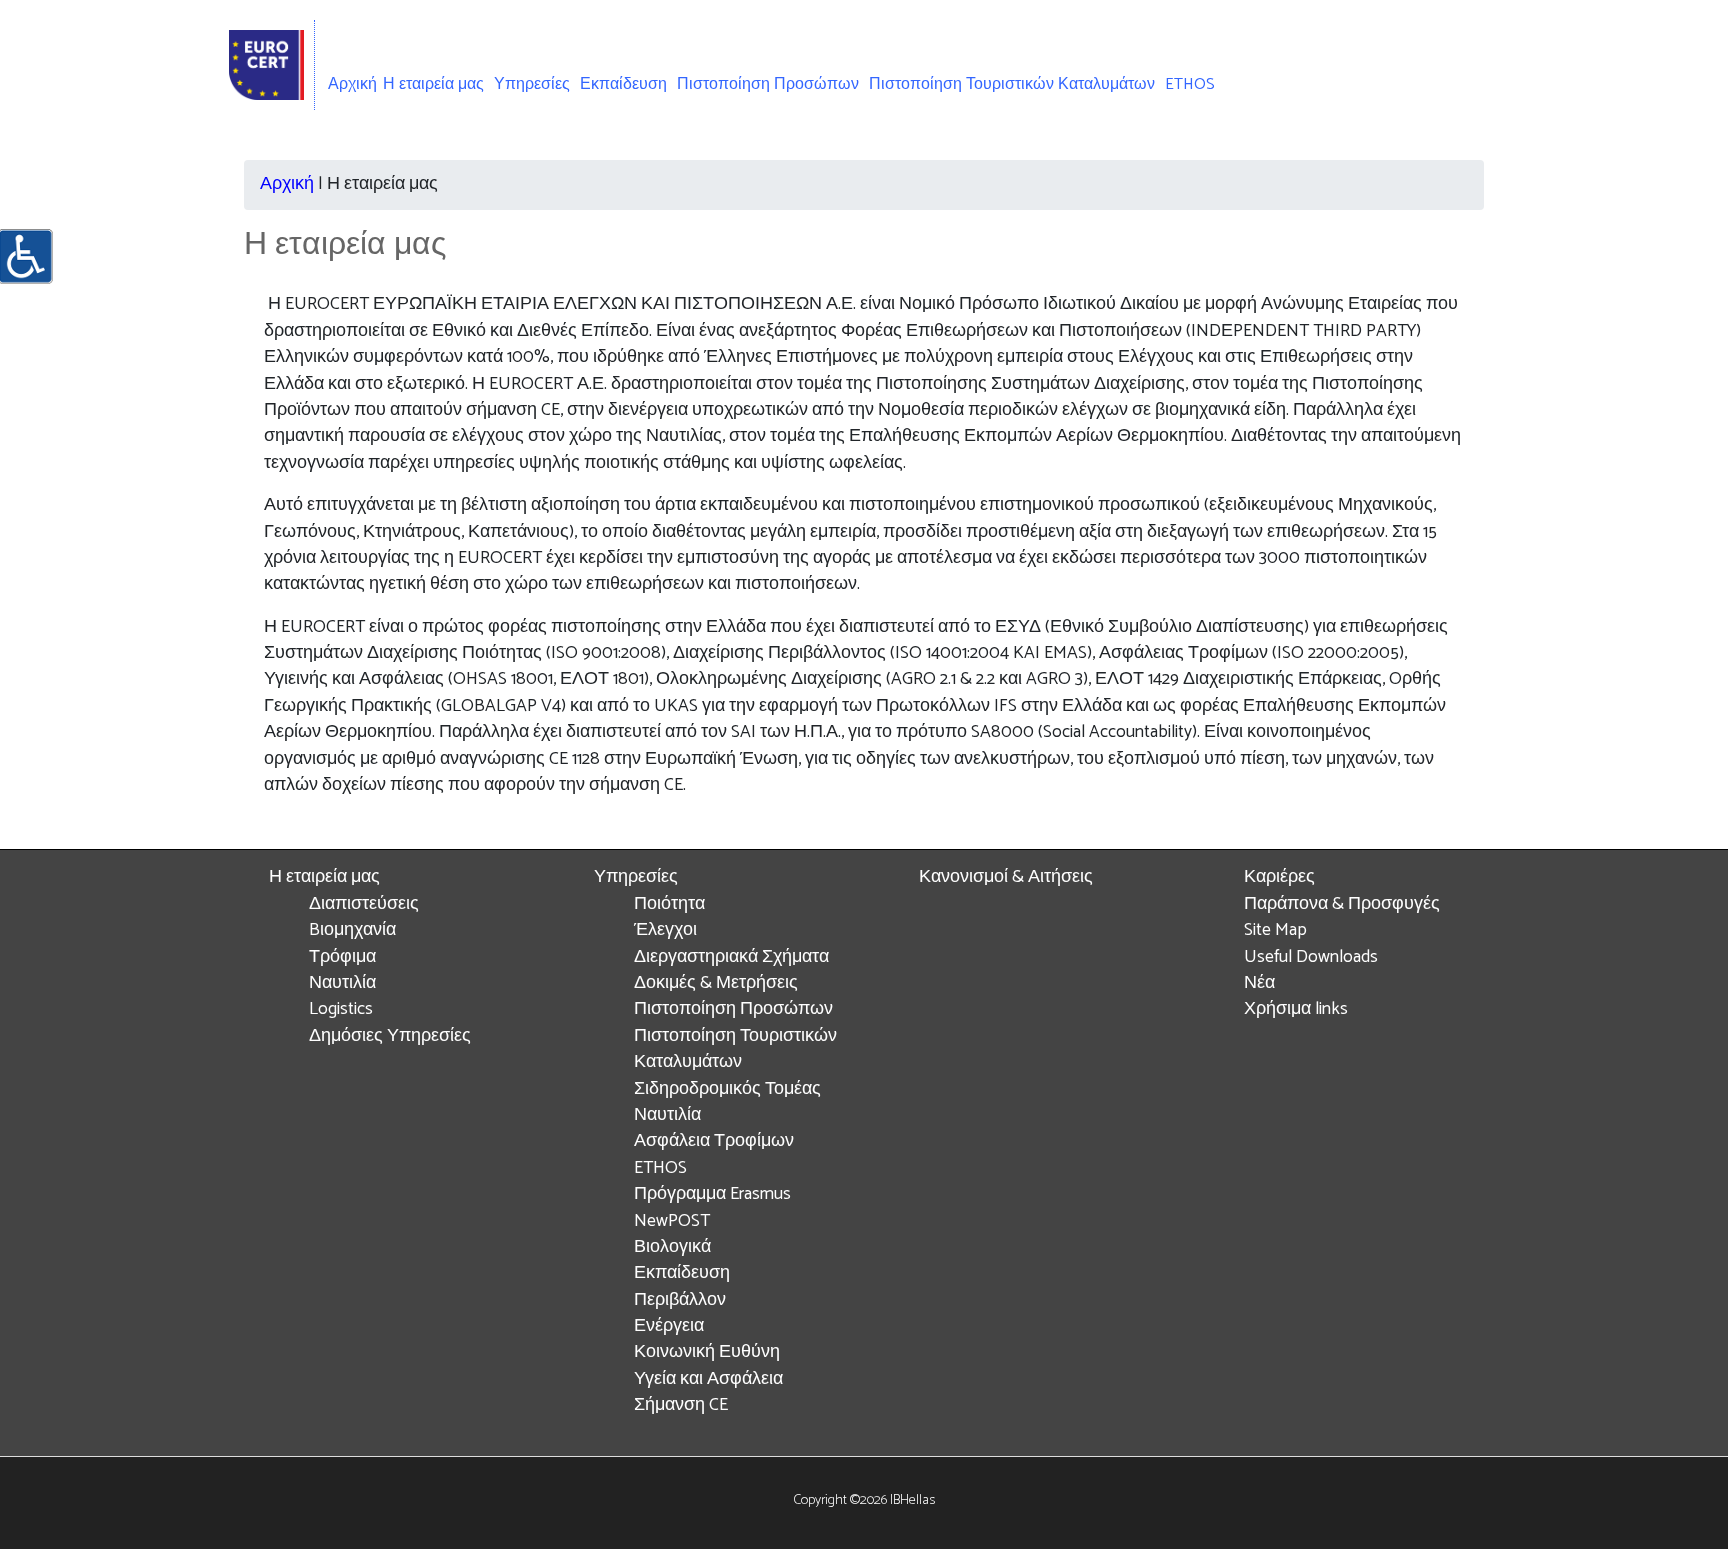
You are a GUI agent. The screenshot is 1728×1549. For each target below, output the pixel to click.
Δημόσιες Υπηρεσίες (390, 1036)
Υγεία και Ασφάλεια (708, 1379)
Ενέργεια (669, 1326)
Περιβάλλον (680, 1300)
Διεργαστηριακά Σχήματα (731, 957)
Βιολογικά (672, 1247)
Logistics (341, 1009)
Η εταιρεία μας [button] (433, 84)
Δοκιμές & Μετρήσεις (716, 983)
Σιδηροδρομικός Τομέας (727, 1089)
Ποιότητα (669, 904)
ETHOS (1190, 84)
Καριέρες (1279, 877)
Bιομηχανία (352, 930)
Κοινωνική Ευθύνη (707, 1352)
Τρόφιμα (342, 957)
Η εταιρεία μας (324, 877)
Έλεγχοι (665, 930)
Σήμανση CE (681, 1405)
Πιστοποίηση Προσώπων (768, 84)
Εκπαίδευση (623, 84)
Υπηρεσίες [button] (532, 84)
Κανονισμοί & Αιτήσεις (1006, 877)
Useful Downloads (1311, 957)
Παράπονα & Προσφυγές (1342, 904)
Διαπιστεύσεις (364, 904)
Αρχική (352, 84)
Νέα (1259, 983)
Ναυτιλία (342, 983)
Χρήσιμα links (1296, 1009)
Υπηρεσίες (636, 877)
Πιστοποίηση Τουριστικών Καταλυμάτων (1012, 84)
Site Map (1275, 930)
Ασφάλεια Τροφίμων (714, 1141)
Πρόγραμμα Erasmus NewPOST (712, 1207)
